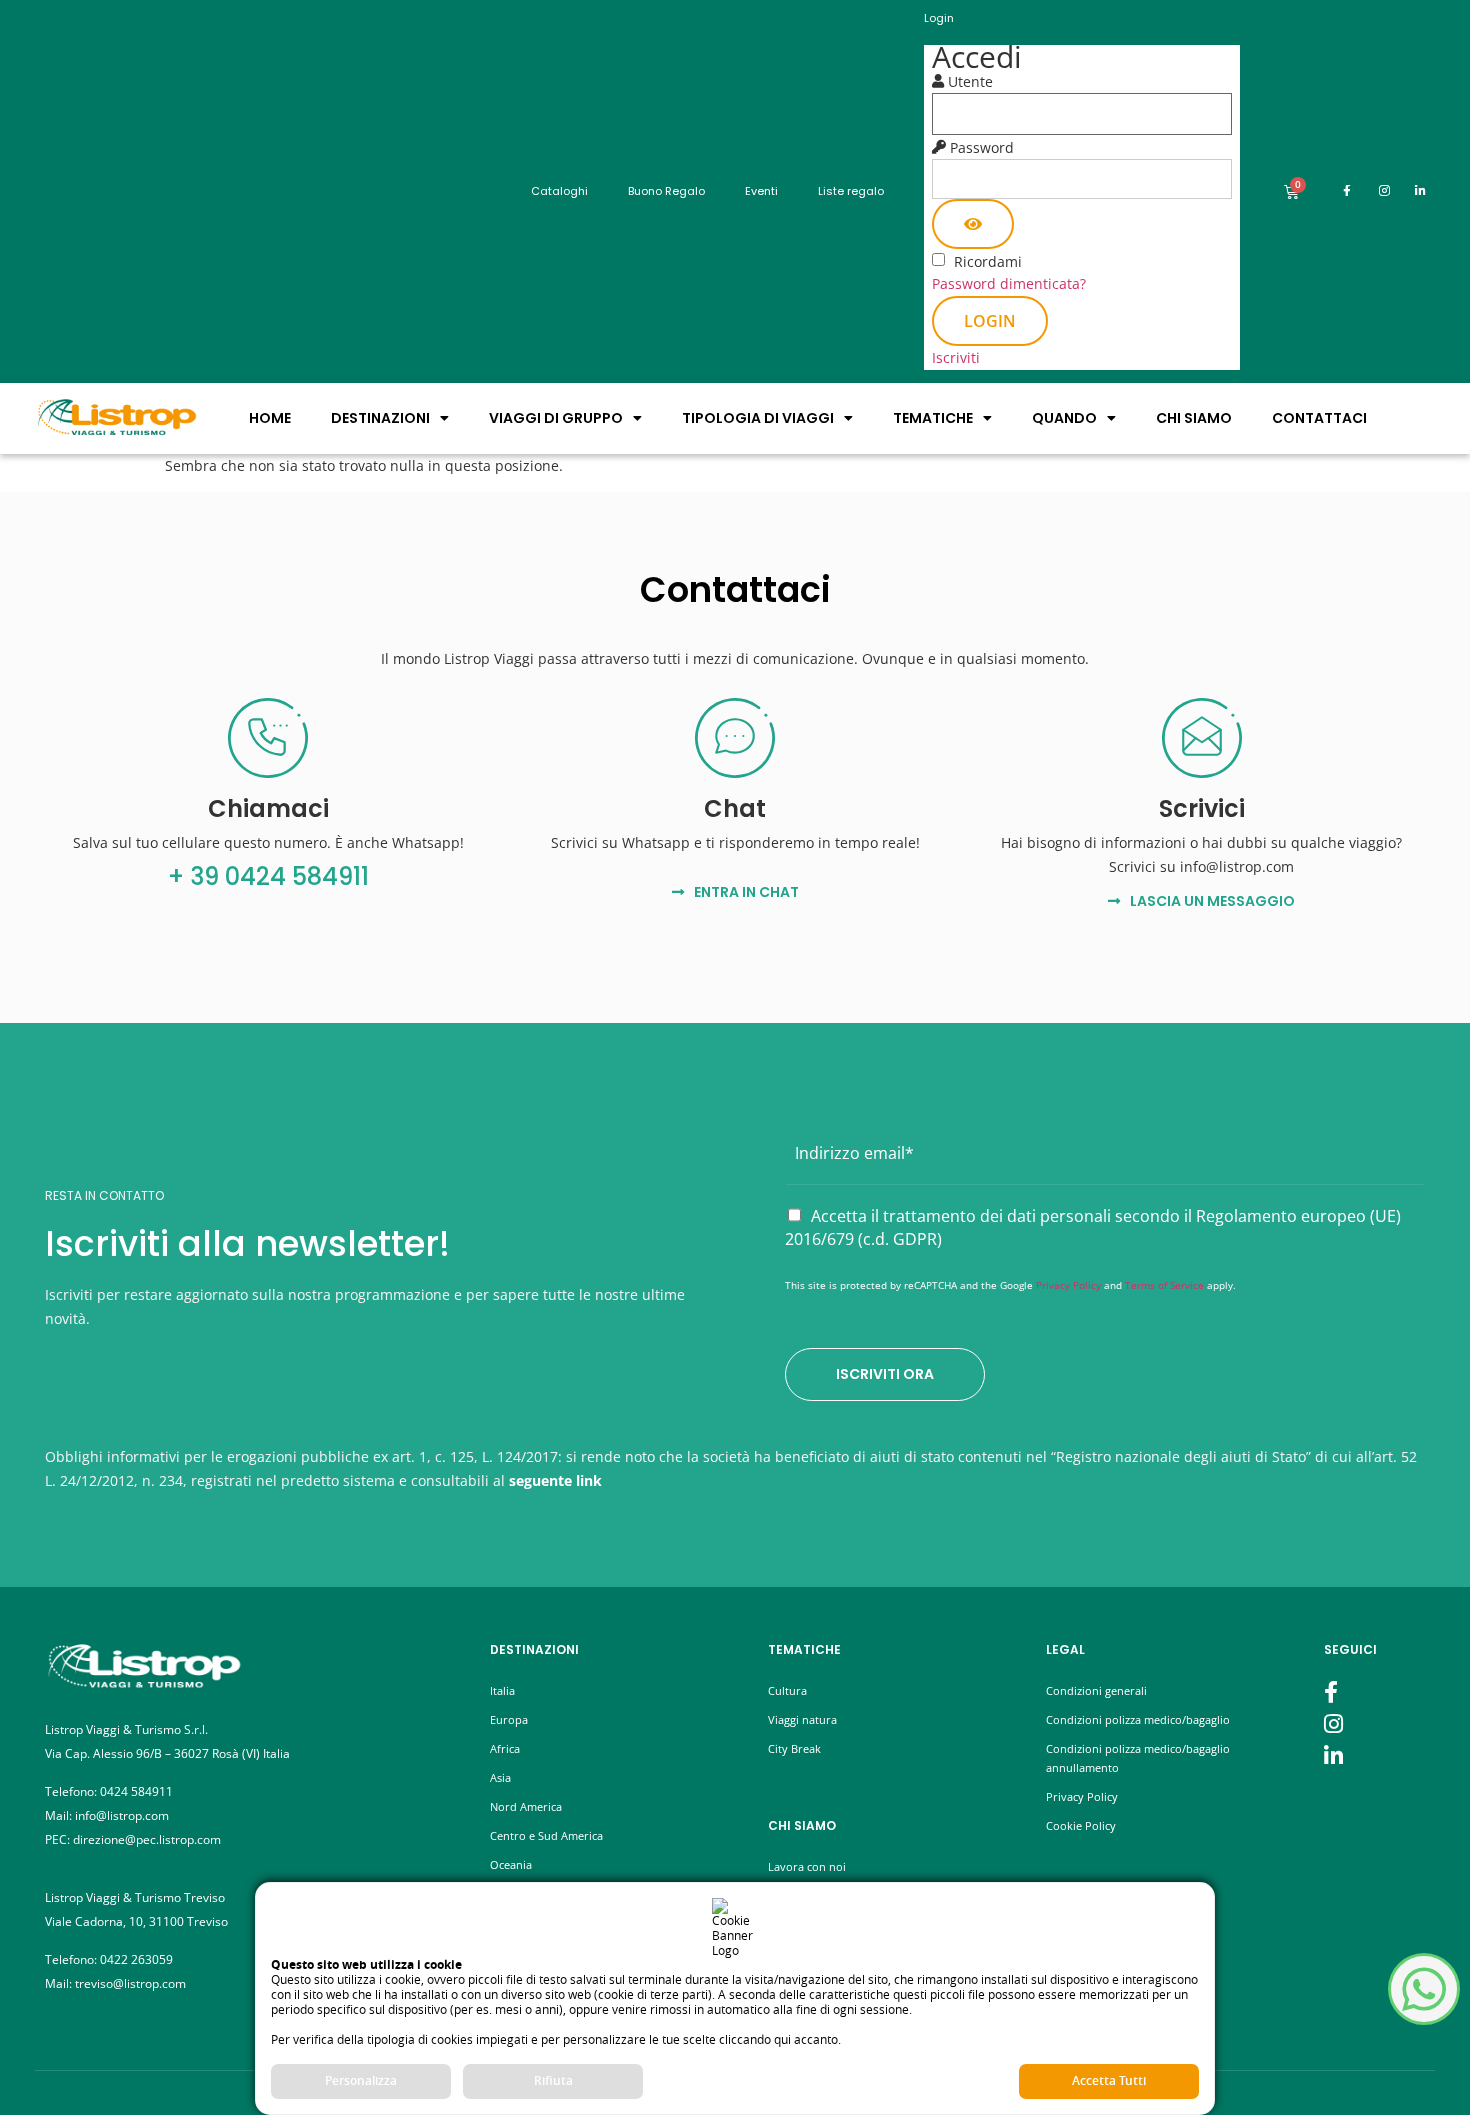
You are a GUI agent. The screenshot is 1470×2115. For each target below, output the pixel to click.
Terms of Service (1164, 1285)
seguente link (555, 1480)
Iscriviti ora (885, 1374)
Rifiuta (553, 2080)
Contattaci (1319, 418)
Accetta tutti (1109, 2080)
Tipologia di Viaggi (758, 418)
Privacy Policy (1068, 1285)
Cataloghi (559, 191)
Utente (970, 82)
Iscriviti (956, 357)
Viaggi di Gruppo (556, 418)
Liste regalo (851, 191)
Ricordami (988, 262)
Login (990, 321)
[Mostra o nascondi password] (973, 224)
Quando (1064, 418)
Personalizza (361, 2080)
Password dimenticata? (1009, 283)
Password (982, 148)
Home (270, 418)
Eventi (761, 191)
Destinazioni (380, 418)
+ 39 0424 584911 (268, 876)
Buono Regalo (666, 191)
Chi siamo (1194, 418)
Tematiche (933, 418)
